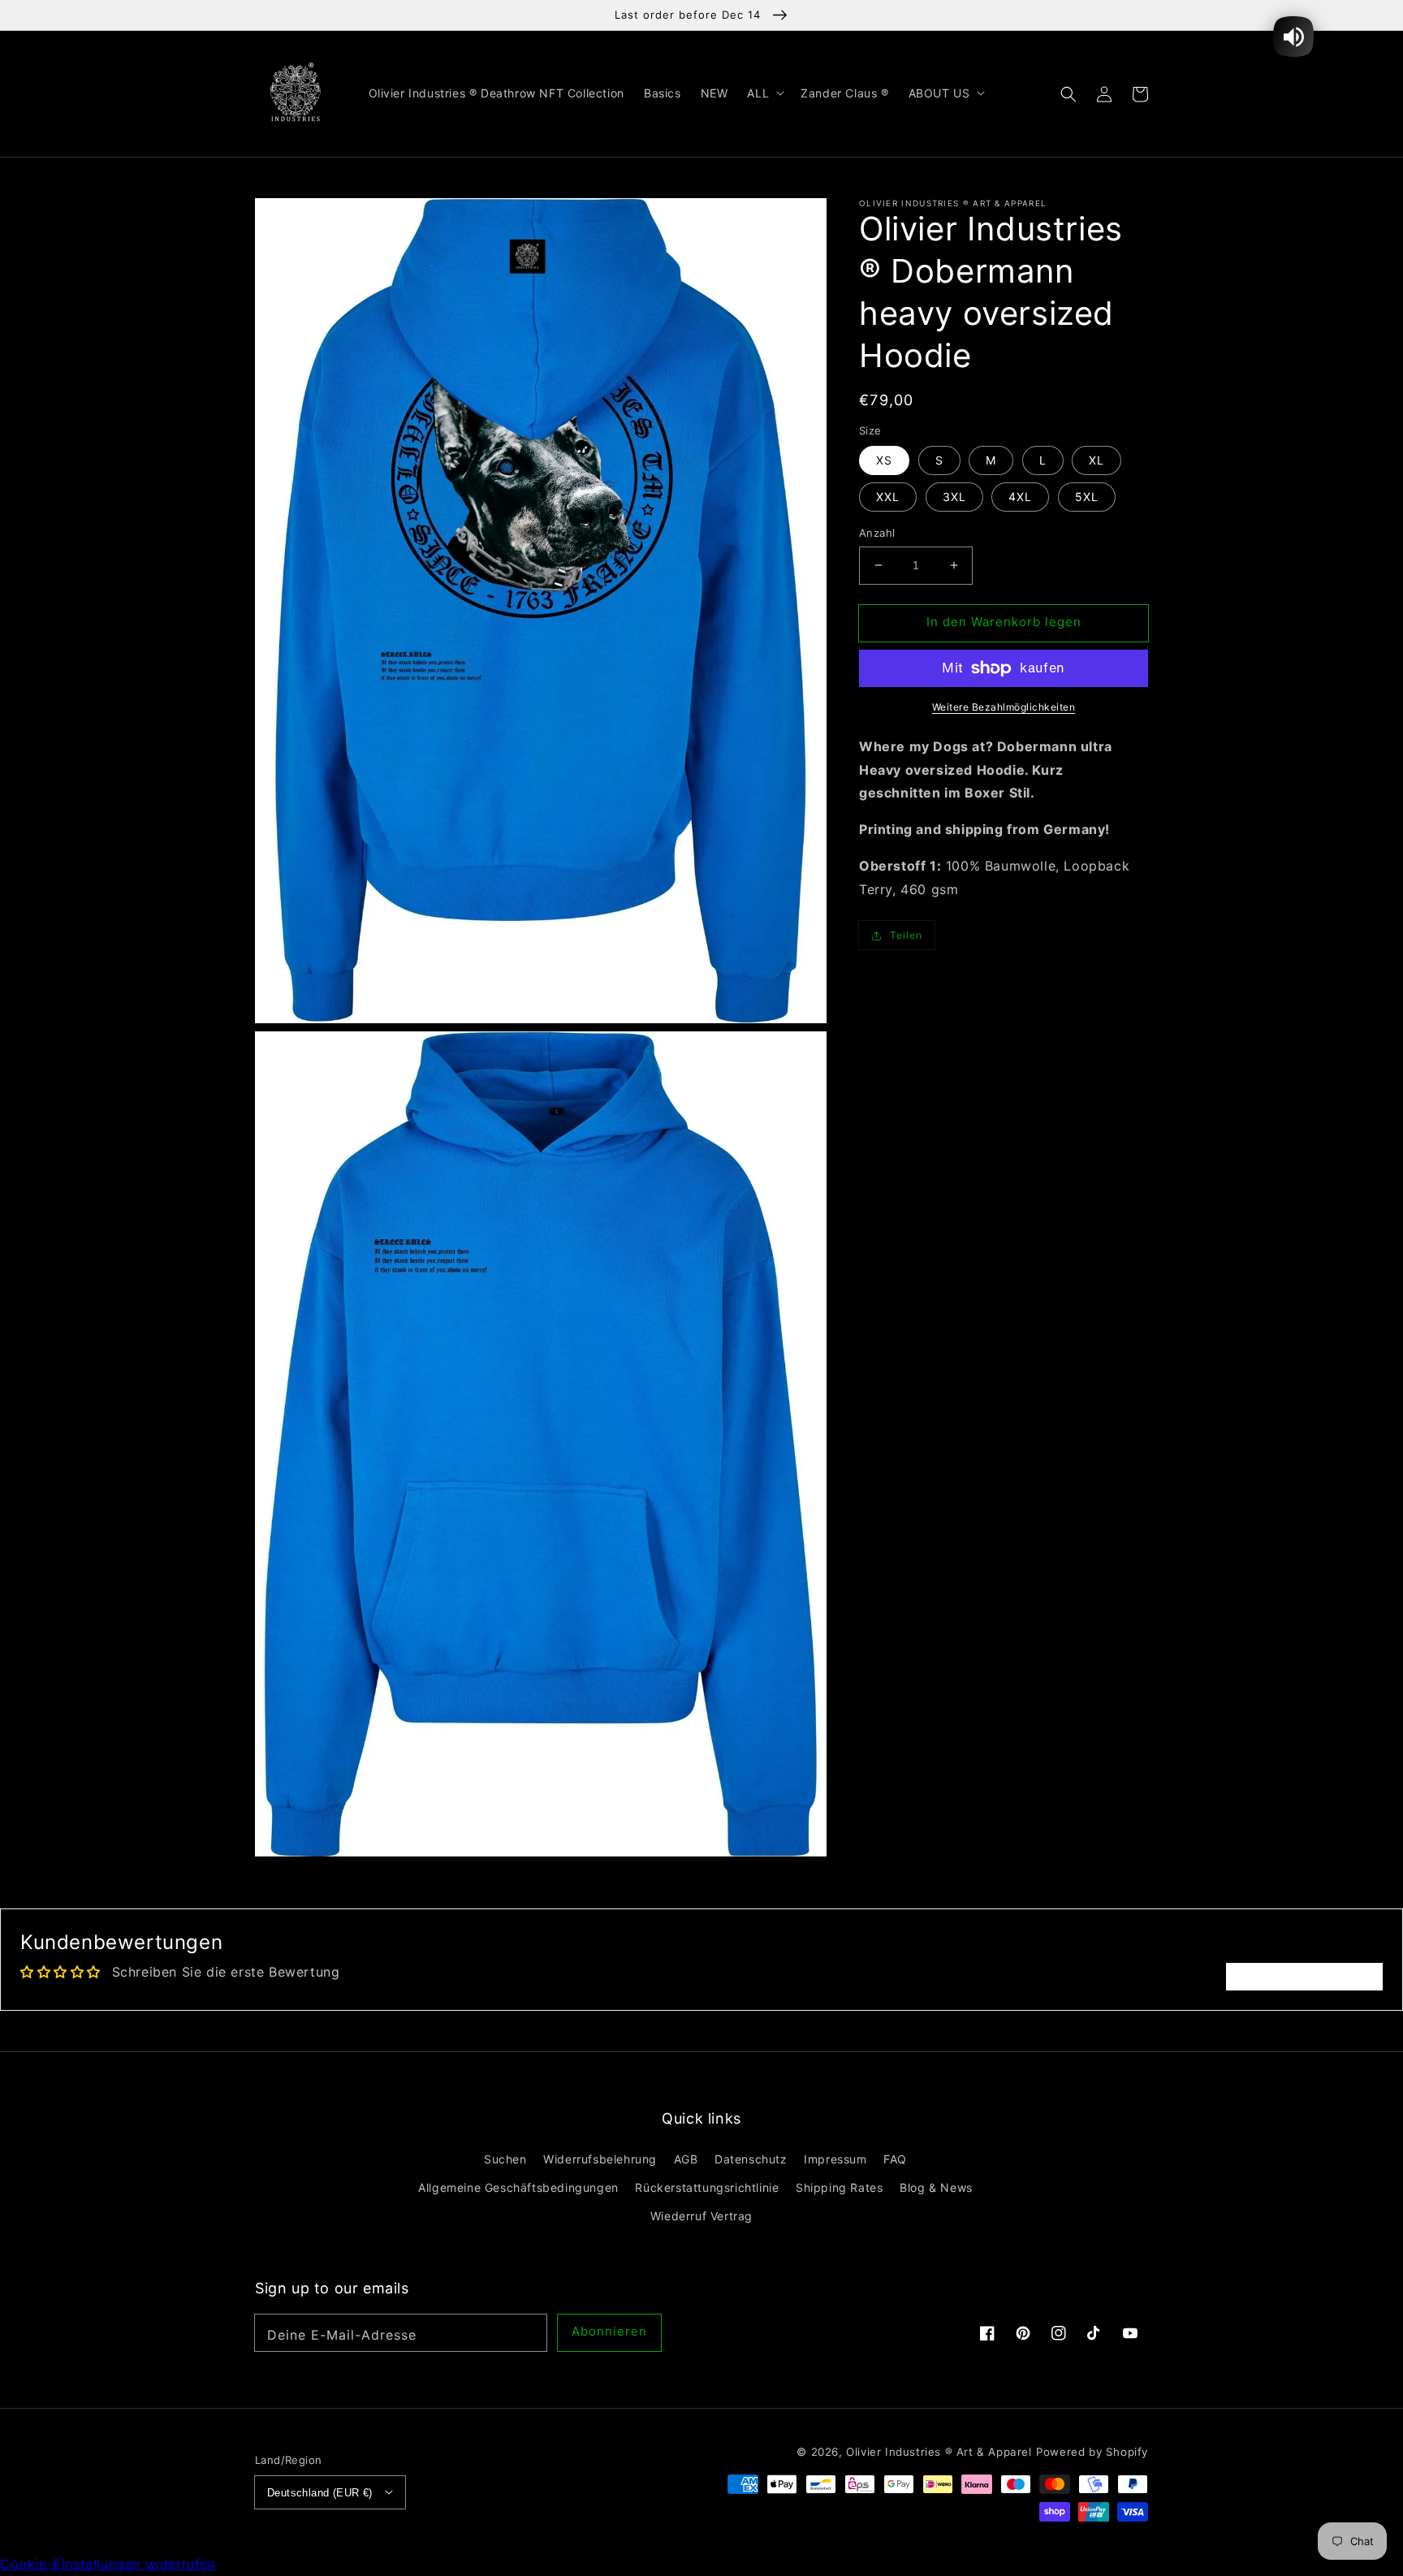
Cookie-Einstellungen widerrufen (108, 2564)
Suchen (505, 2159)
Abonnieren (609, 2331)
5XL (1087, 497)
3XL (954, 497)
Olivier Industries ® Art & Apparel (939, 2452)
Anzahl (877, 533)
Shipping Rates (839, 2187)
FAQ (895, 2159)
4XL (1020, 497)
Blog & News (936, 2187)
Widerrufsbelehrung (600, 2159)
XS (884, 460)
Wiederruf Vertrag (701, 2216)
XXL (888, 497)
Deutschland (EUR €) (320, 2493)
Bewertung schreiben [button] (1304, 1977)
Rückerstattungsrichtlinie (707, 2187)
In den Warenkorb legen (1004, 622)
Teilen (906, 935)
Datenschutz (751, 2159)
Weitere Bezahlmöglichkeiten (1004, 707)
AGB (686, 2159)
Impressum (835, 2159)
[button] (1068, 93)
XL (1096, 460)
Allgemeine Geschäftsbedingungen (518, 2187)
